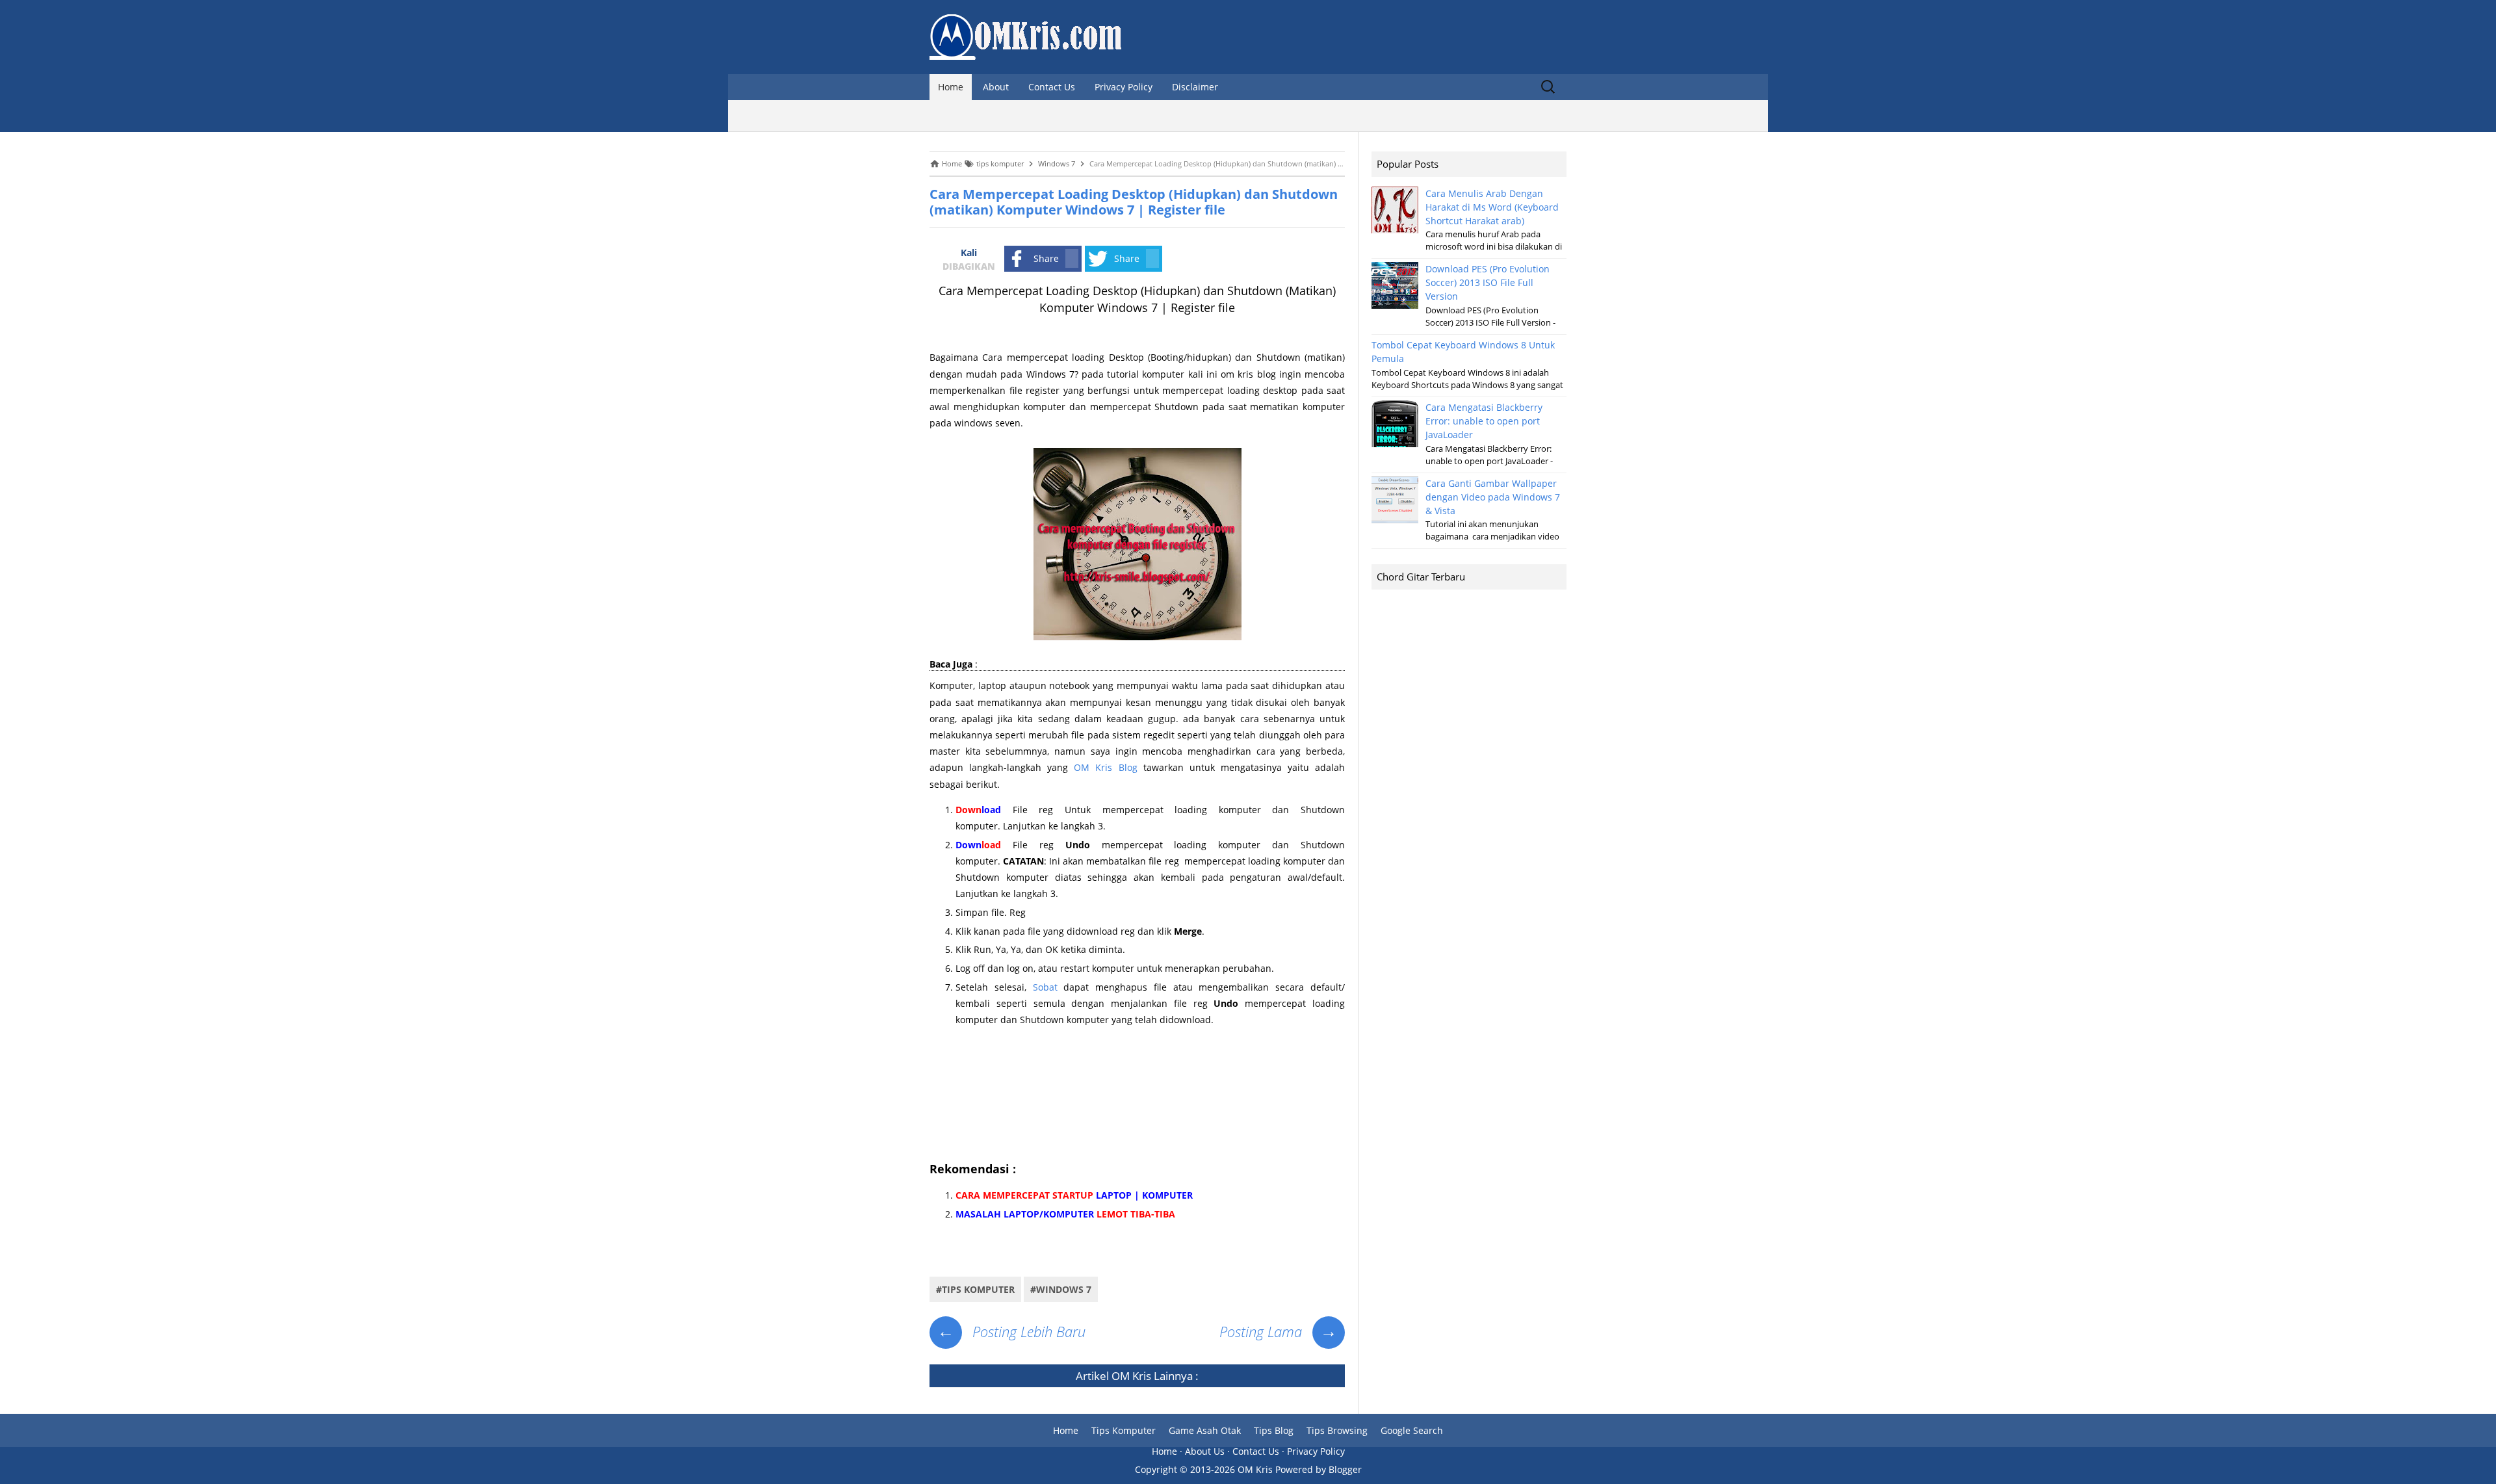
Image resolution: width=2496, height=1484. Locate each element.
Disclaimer (1195, 87)
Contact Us (1052, 87)
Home (951, 87)
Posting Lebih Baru (1011, 1331)
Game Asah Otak (1205, 1430)
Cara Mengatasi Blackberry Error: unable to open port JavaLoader (1484, 421)
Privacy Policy (1124, 87)
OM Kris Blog (1105, 767)
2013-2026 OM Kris (1231, 1469)
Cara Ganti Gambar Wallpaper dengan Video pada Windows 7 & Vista (1493, 497)
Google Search (1412, 1430)
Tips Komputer (1124, 1430)
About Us (1205, 1451)
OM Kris (1131, 1376)
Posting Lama (1278, 1331)
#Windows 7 (1061, 1289)
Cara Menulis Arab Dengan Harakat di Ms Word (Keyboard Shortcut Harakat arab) (1492, 207)
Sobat (1045, 987)
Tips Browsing (1337, 1430)
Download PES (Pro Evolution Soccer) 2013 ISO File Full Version (1488, 282)
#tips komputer (975, 1289)
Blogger (1345, 1469)
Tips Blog (1274, 1430)
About (996, 87)
